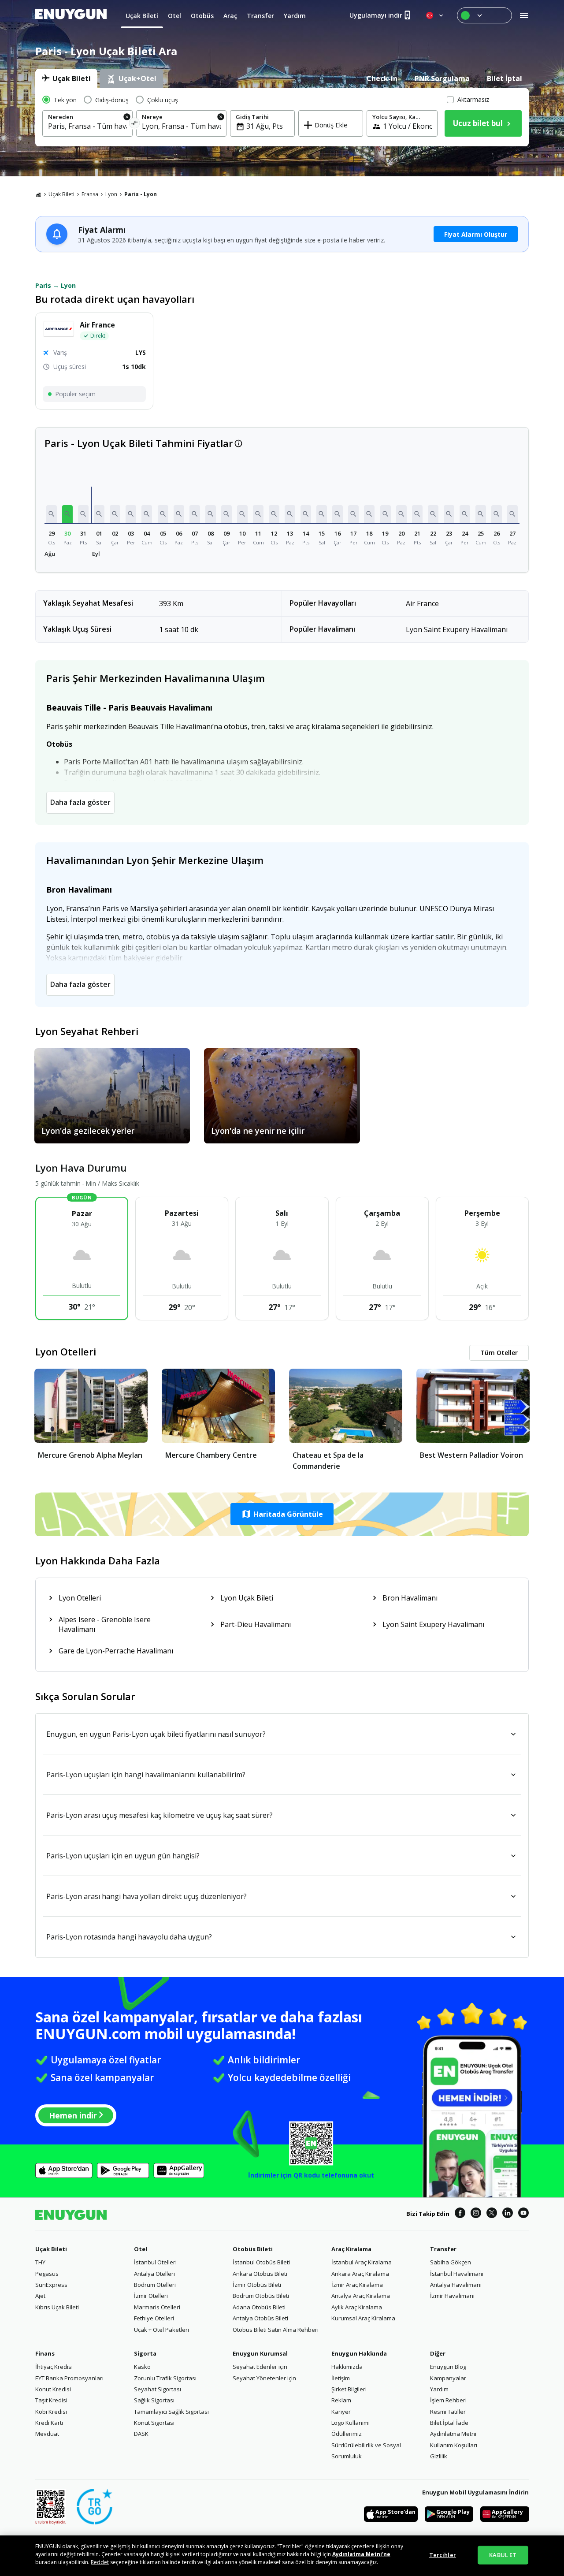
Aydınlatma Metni (453, 2434)
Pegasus (47, 2274)
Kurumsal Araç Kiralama (363, 2318)
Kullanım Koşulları (454, 2445)
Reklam (341, 2400)
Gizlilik (439, 2456)
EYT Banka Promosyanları (69, 2378)
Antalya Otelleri (154, 2274)
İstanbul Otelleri (155, 2262)
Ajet (40, 2296)
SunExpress (51, 2285)
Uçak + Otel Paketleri (161, 2330)
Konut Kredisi (53, 2389)
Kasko (142, 2367)
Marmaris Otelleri (157, 2307)
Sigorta (145, 2353)
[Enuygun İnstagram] (476, 2214)
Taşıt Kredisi (51, 2400)
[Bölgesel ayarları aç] (435, 15)
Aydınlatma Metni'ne (361, 2554)
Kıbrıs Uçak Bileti (57, 2307)
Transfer (443, 2249)
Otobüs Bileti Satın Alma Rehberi (276, 2330)
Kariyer (341, 2412)
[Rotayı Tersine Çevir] (135, 125)
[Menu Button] (484, 15)
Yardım (439, 2389)
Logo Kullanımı (351, 2423)
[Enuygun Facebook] (460, 2214)
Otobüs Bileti (253, 2249)
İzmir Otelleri (151, 2296)
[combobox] (87, 126)
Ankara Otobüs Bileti (260, 2274)
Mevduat (47, 2434)
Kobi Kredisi (51, 2412)
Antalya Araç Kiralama (361, 2296)
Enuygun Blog (448, 2367)
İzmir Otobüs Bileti (257, 2285)
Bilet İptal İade (449, 2423)
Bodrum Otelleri (155, 2285)
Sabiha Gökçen (451, 2262)
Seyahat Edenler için (260, 2367)
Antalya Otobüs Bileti (260, 2318)
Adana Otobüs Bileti (259, 2307)
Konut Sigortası (154, 2423)
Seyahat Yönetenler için (264, 2378)
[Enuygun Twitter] (492, 2214)
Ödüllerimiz (347, 2434)
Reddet (100, 2562)
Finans (45, 2353)
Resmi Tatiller (448, 2412)
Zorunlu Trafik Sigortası (165, 2378)
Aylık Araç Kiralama (357, 2307)
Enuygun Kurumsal (260, 2353)
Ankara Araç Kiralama (360, 2274)
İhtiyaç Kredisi (54, 2367)
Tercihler (443, 2555)
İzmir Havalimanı (452, 2296)
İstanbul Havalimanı (457, 2274)
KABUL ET (503, 2555)
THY (40, 2262)
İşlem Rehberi (448, 2400)
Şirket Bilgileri (349, 2389)
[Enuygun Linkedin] (508, 2214)
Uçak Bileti (61, 194)
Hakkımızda (347, 2367)
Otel (141, 2249)
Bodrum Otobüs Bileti (261, 2296)
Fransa (90, 194)
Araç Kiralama (351, 2249)
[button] (52, 514)
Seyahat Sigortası (158, 2389)
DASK (141, 2434)
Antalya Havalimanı (456, 2285)
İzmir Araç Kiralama (357, 2285)
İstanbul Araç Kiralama (362, 2262)
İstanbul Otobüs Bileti (261, 2262)
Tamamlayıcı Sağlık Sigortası (171, 2412)
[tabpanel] (282, 117)
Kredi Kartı (49, 2423)
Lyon (111, 194)
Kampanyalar (448, 2378)
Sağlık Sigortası (154, 2400)
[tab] (66, 78)
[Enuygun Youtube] (523, 2214)
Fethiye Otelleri (154, 2318)
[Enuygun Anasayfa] (71, 15)
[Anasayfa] (38, 194)
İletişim (341, 2378)
